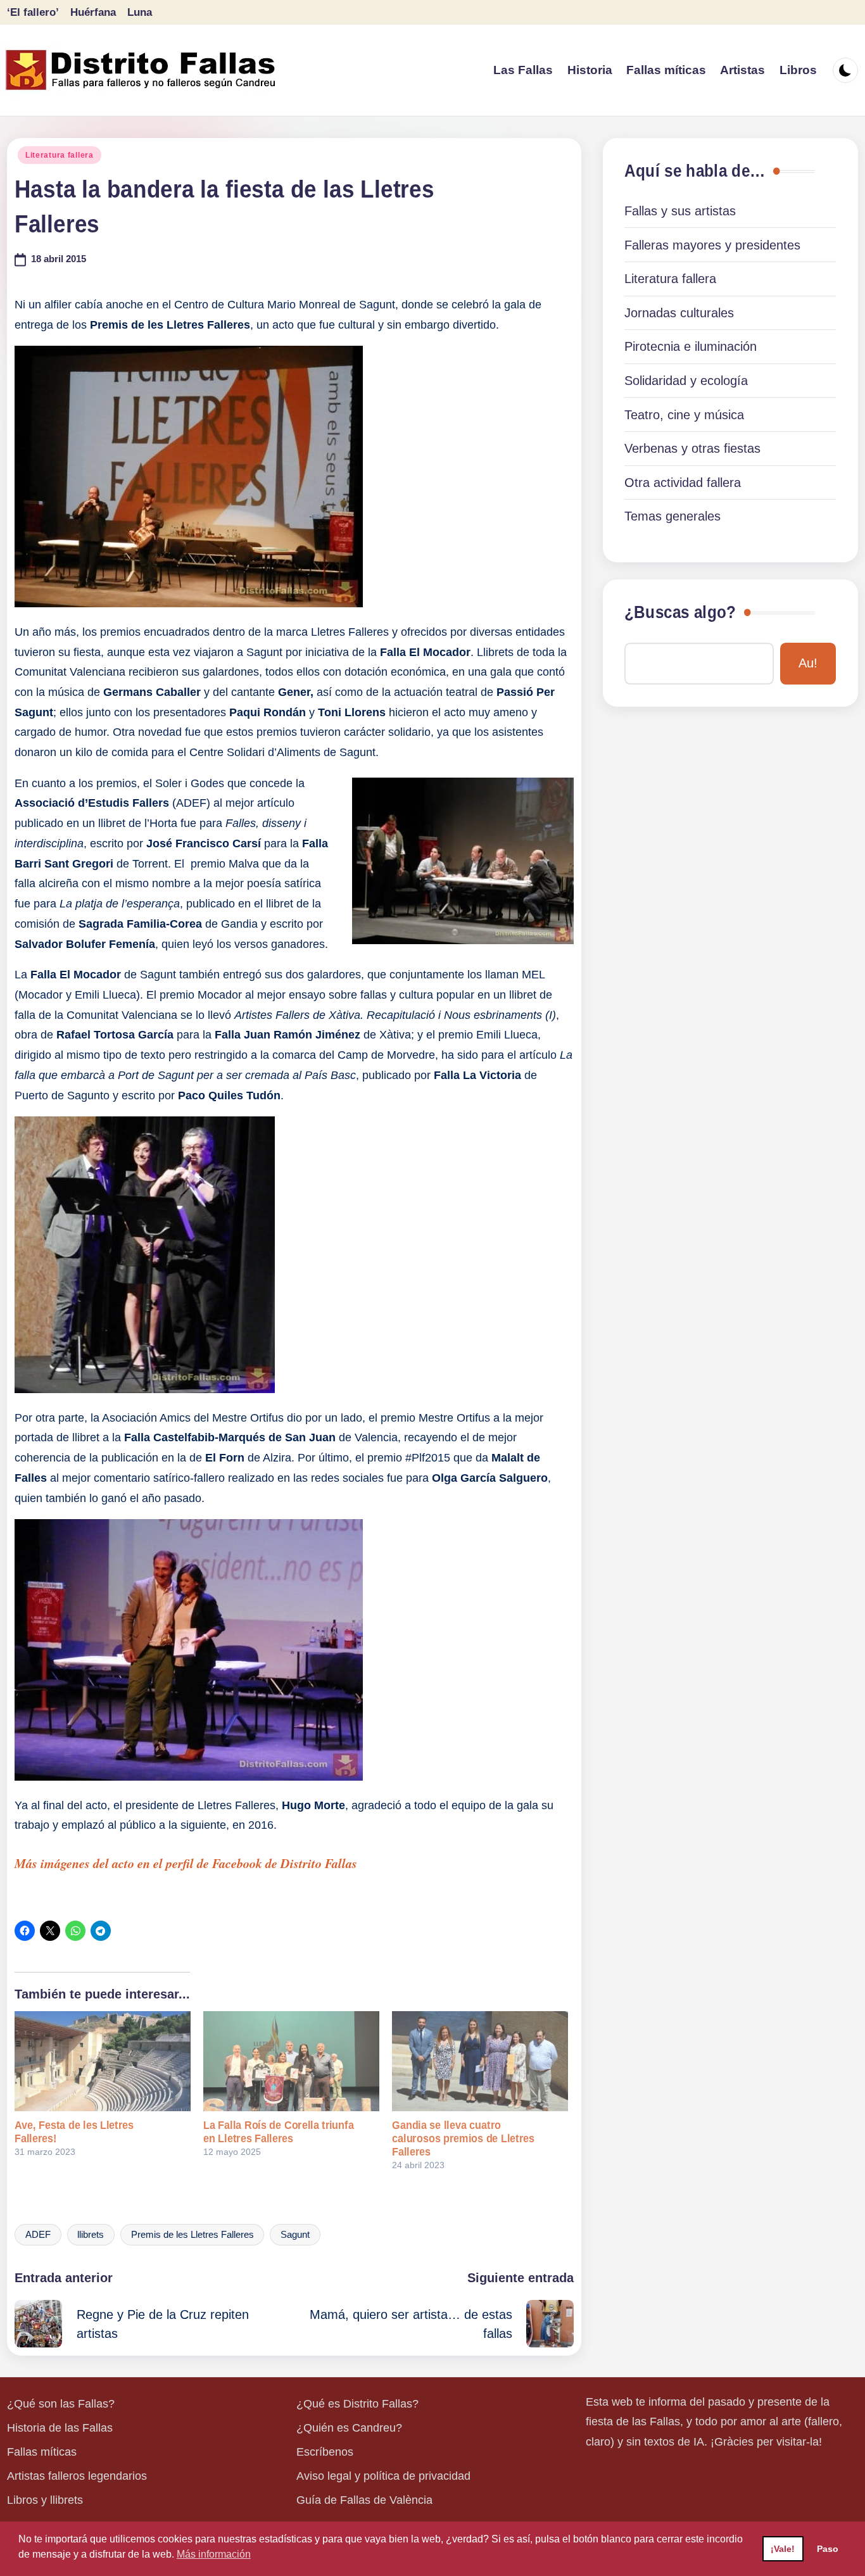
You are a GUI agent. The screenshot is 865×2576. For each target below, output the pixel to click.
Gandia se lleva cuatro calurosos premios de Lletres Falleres (463, 2138)
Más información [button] (214, 2554)
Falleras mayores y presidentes (712, 245)
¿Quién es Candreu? (349, 2428)
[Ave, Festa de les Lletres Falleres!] (103, 2061)
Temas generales (672, 516)
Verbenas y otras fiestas (692, 448)
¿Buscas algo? (680, 612)
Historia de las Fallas (60, 2428)
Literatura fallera (60, 155)
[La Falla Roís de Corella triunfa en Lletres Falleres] (291, 2061)
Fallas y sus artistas (680, 211)
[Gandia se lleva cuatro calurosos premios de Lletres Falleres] (480, 2061)
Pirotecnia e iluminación (691, 346)
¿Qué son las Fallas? (61, 2404)
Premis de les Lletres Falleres (193, 2235)
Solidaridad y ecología (686, 381)
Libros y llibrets (45, 2500)
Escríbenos (325, 2452)
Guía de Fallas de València (364, 2500)
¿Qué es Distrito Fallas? (357, 2404)
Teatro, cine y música (684, 415)
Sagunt (295, 2235)
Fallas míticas (42, 2452)
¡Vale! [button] (783, 2549)
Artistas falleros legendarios (77, 2476)
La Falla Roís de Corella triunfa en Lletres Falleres (279, 2132)
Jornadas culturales (679, 313)
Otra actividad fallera (683, 483)
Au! (808, 663)
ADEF (38, 2235)
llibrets (91, 2235)
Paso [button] (828, 2549)
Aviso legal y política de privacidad (383, 2476)
